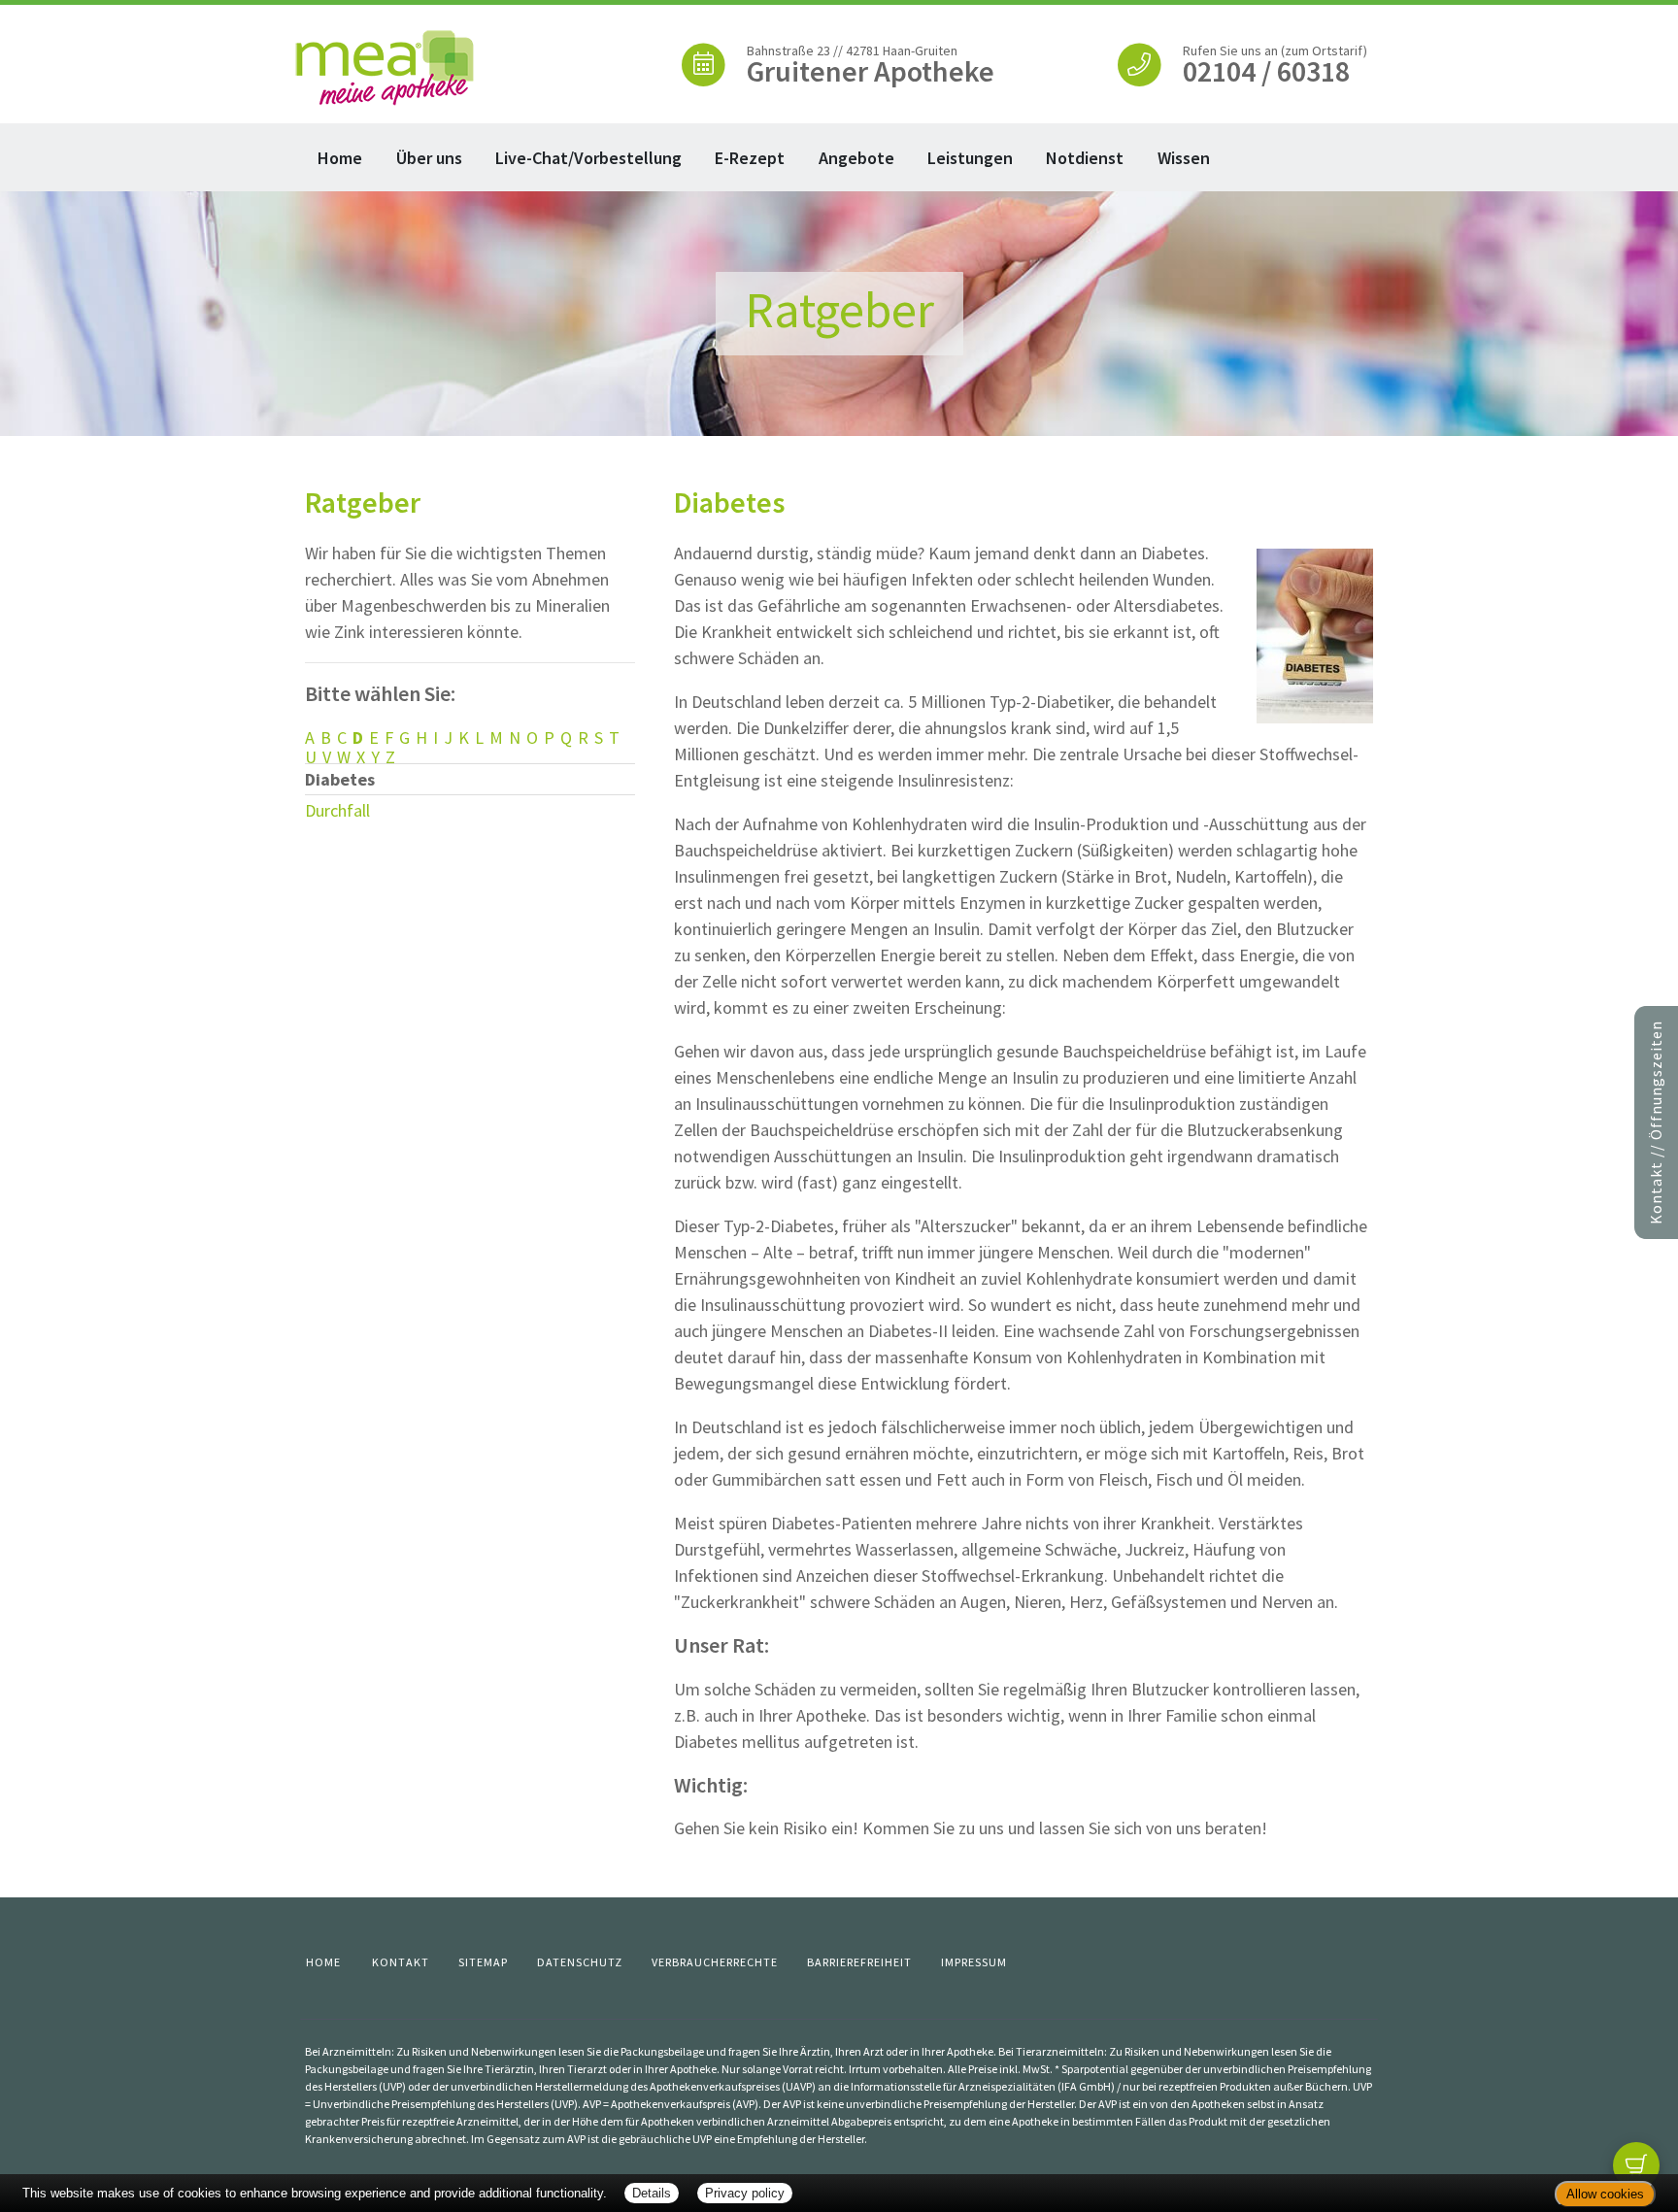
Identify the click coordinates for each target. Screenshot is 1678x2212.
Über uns (429, 158)
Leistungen (970, 158)
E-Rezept (750, 158)
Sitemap (483, 1962)
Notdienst (1085, 158)
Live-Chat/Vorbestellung (588, 158)
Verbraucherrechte (715, 1962)
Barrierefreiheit (859, 1962)
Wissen (1184, 158)
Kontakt (401, 1962)
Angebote (856, 158)
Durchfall (337, 810)
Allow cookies (1605, 2194)
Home (340, 158)
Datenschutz (580, 1962)
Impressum (974, 1962)
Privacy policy (745, 2193)
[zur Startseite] (385, 66)
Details (652, 2193)
